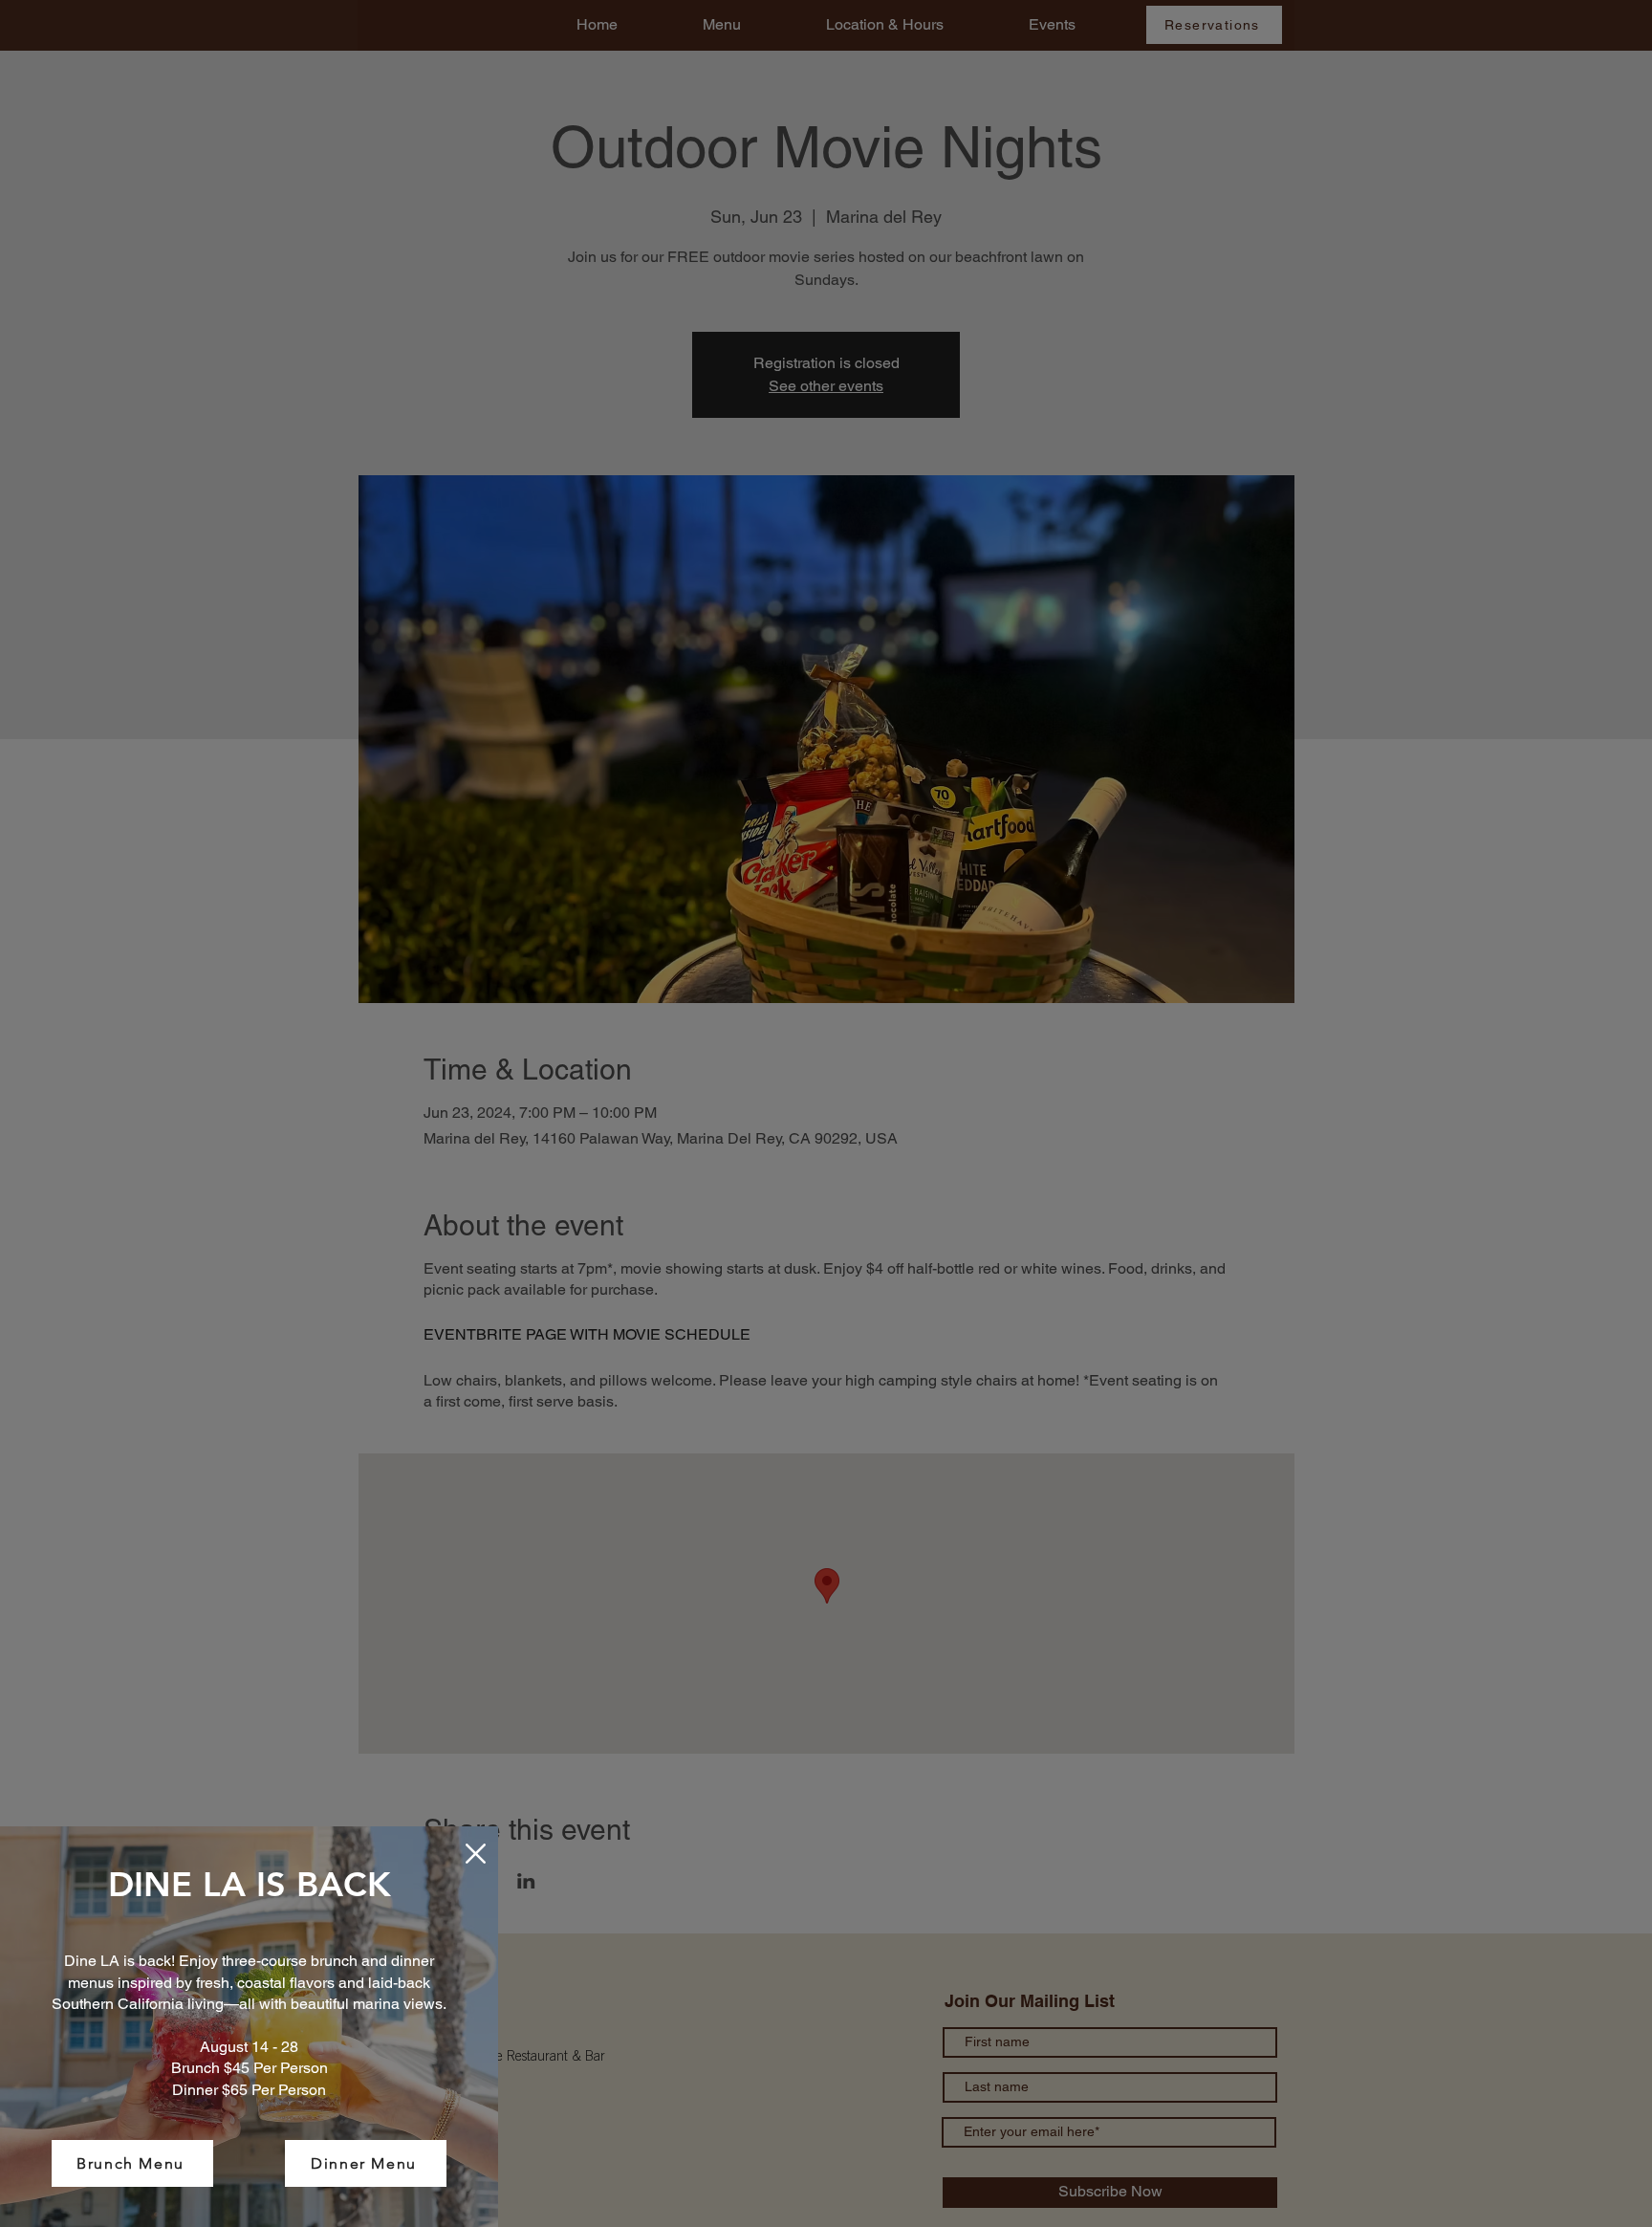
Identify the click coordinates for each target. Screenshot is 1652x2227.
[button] (476, 1854)
